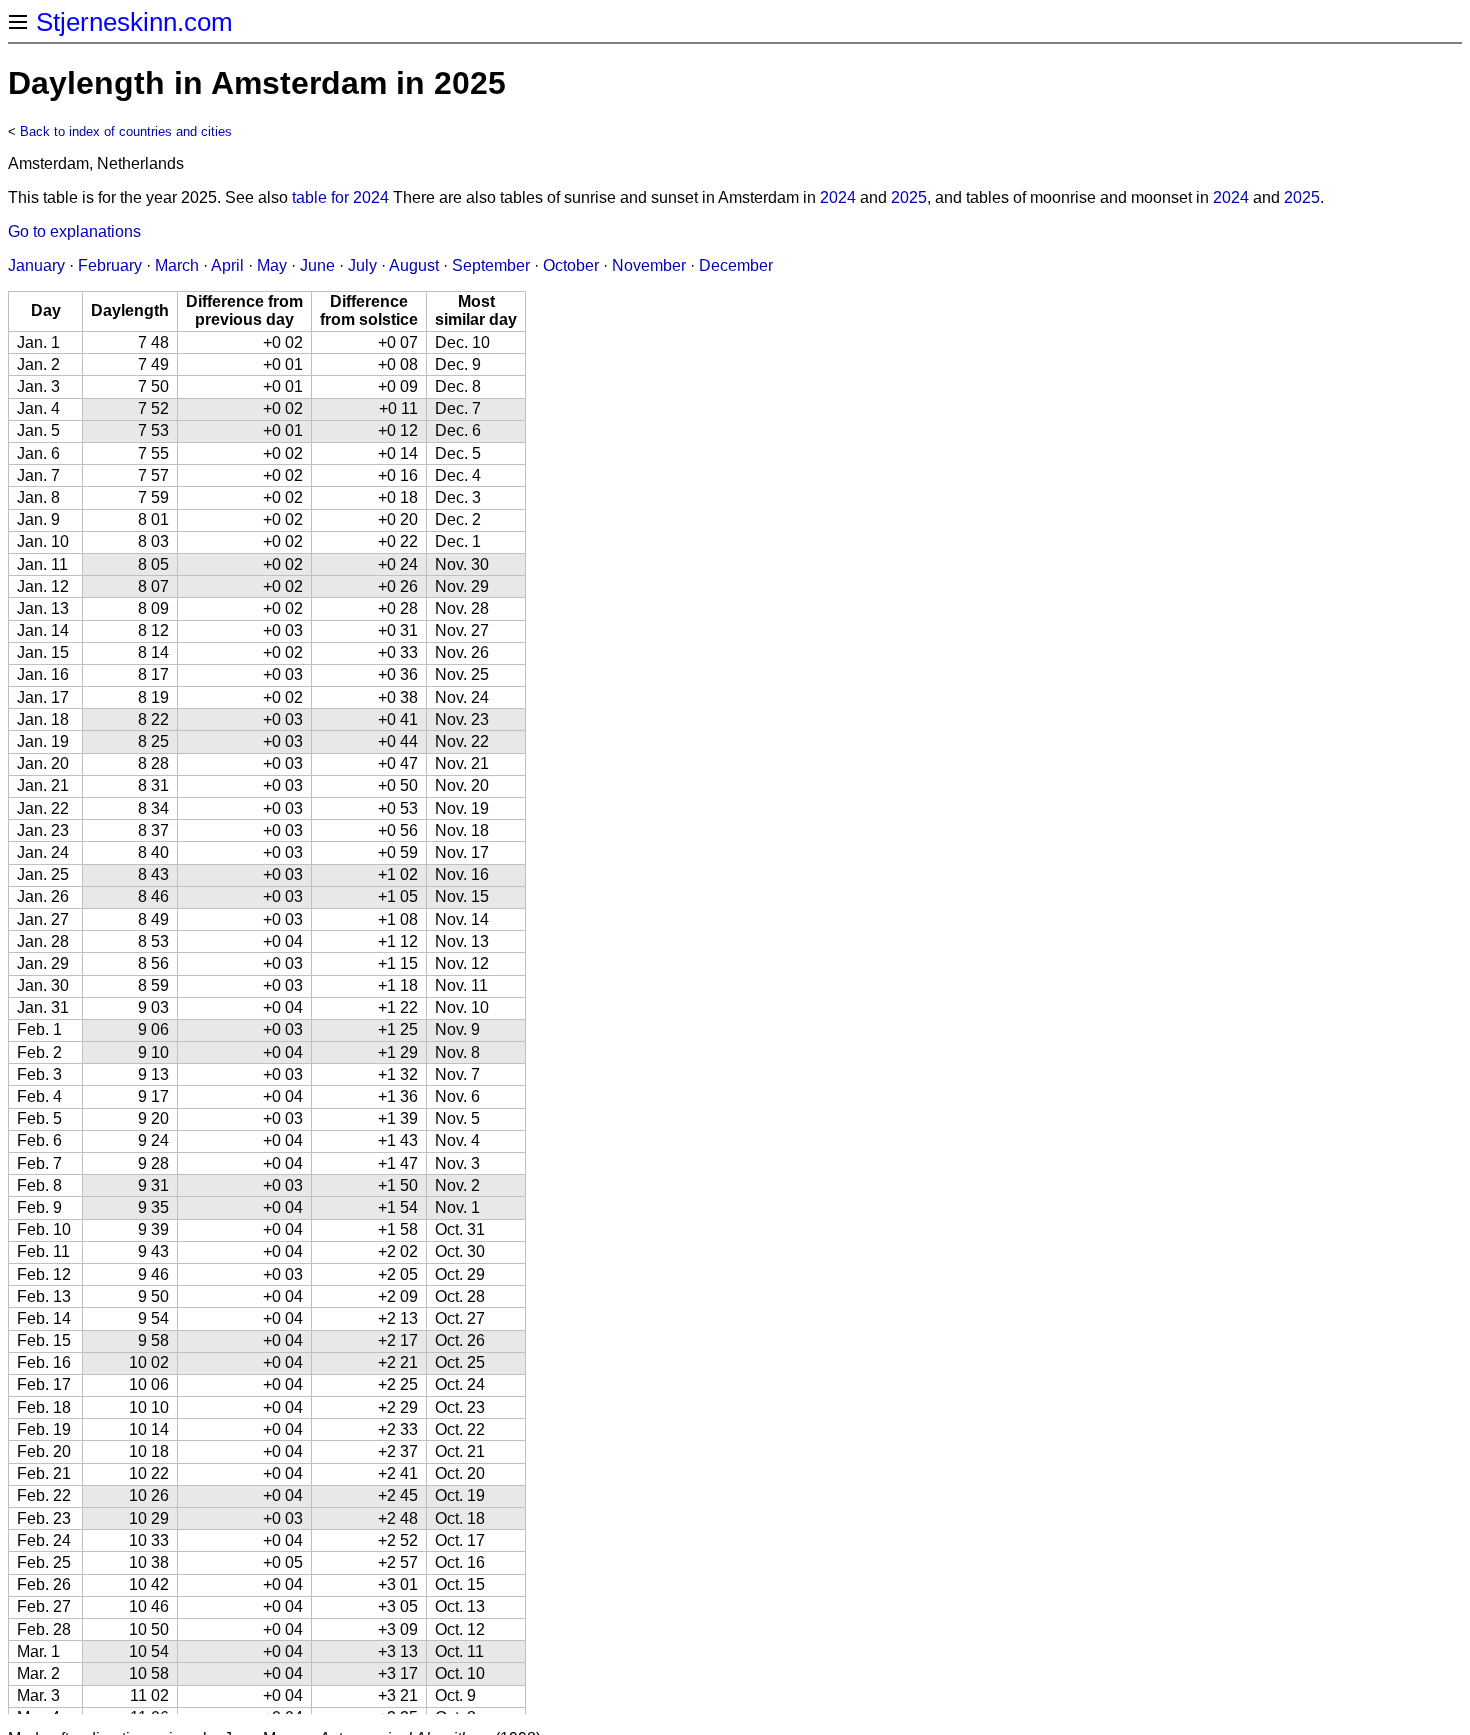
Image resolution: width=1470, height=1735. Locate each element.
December (736, 265)
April (227, 265)
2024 (838, 197)
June (317, 265)
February (110, 265)
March (177, 265)
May (272, 265)
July (362, 265)
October (571, 265)
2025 (909, 197)
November (649, 265)
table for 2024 (340, 197)
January (36, 265)
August (414, 265)
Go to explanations (74, 231)
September (491, 265)
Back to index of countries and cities (126, 131)
